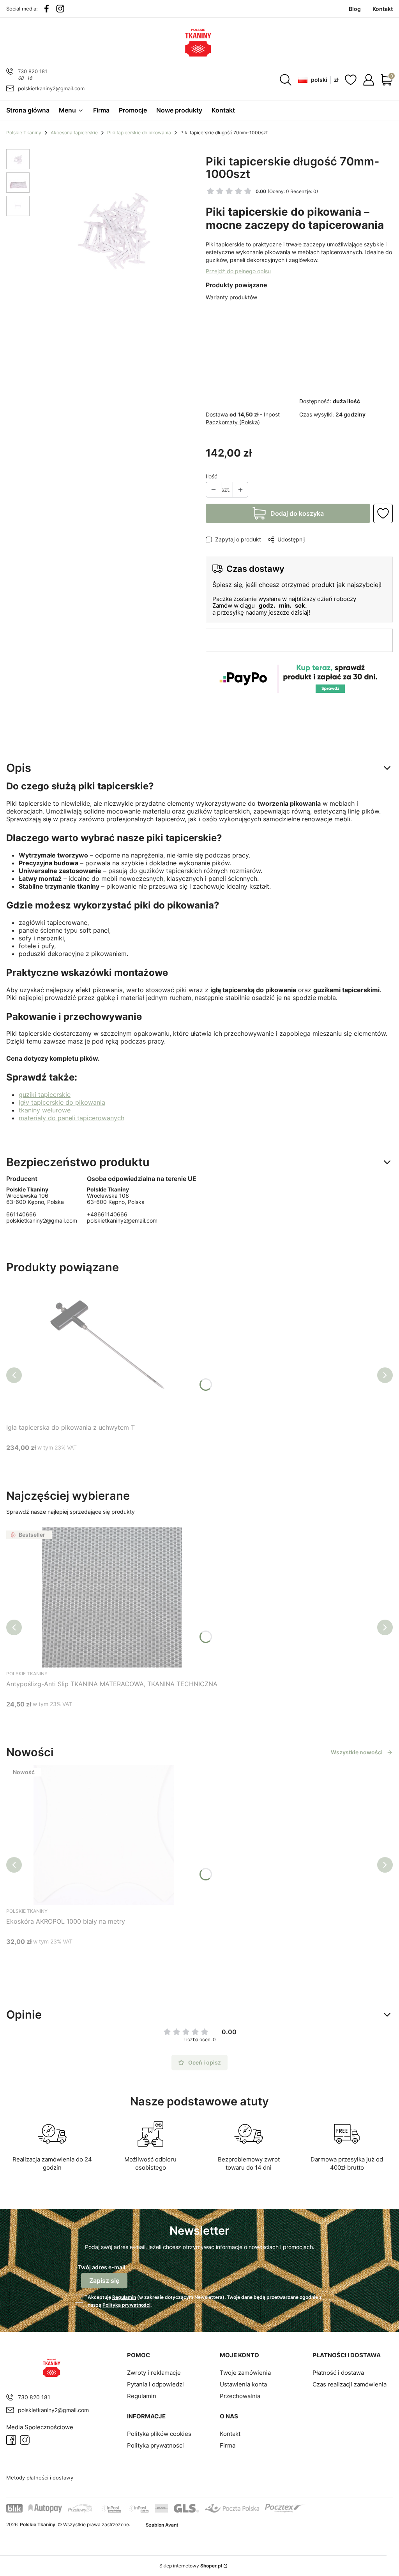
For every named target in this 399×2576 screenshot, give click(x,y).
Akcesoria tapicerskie (74, 133)
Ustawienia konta (243, 2384)
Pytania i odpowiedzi (155, 2384)
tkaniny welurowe (45, 1110)
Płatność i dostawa (338, 2373)
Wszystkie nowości (357, 1752)
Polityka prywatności (155, 2445)
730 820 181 (33, 71)
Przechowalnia (240, 2396)
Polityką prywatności (126, 2305)
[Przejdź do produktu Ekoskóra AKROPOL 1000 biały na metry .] (104, 1835)
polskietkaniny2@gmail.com (51, 88)
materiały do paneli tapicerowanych (72, 1118)
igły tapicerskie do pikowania (62, 1102)
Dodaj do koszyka (297, 513)
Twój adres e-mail (102, 2267)
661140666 (21, 1214)
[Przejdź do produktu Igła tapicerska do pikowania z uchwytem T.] (104, 1350)
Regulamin (124, 2297)
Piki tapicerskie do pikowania (139, 133)
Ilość (212, 476)
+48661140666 (107, 1214)
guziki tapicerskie (45, 1095)
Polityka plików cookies (159, 2434)
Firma (228, 2445)
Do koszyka (94, 1462)
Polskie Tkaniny (24, 133)
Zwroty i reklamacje (154, 2373)
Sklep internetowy (191, 2566)
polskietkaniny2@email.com (122, 1220)
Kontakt (230, 2434)
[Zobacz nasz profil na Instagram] (60, 9)
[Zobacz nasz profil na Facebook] (47, 9)
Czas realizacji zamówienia (350, 2384)
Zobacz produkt (102, 1719)
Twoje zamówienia (245, 2373)
